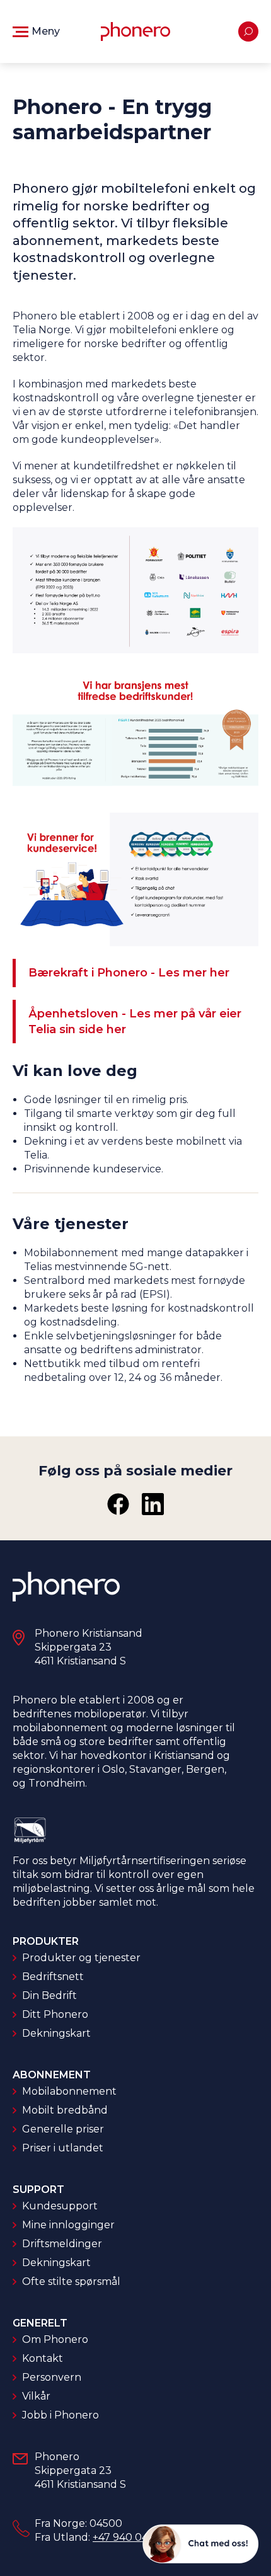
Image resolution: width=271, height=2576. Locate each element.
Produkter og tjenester (81, 1958)
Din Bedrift (49, 1995)
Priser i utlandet (63, 2148)
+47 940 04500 (130, 2537)
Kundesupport (60, 2206)
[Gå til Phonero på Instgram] (153, 1504)
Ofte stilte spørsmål (71, 2281)
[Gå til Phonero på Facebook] (118, 1504)
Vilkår (36, 2396)
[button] (36, 31)
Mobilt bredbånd (65, 2110)
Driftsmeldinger (62, 2244)
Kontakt (43, 2358)
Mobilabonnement (69, 2091)
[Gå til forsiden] (135, 31)
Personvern (52, 2377)
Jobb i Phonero (61, 2415)
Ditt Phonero (55, 2014)
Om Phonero (55, 2339)
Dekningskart (56, 2033)
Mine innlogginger (68, 2225)
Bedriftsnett (53, 1977)
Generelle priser (63, 2129)
